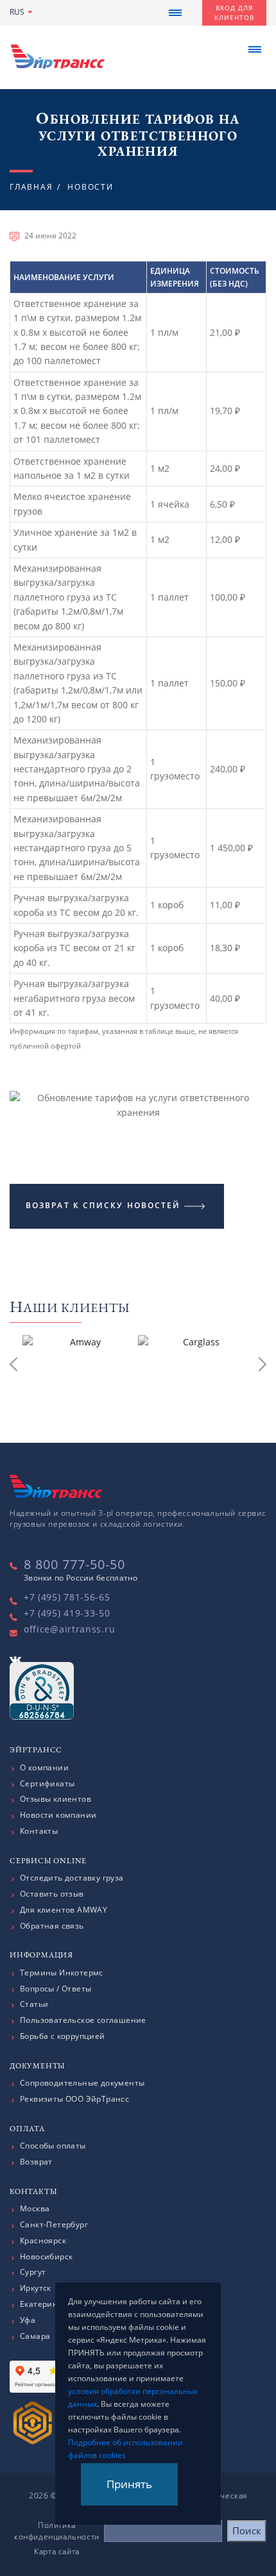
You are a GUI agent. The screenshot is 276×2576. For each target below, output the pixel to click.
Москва (35, 2209)
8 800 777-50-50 (74, 1564)
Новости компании (58, 1815)
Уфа (28, 2320)
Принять (129, 2484)
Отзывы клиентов (56, 1799)
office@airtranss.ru (69, 1629)
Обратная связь (52, 1926)
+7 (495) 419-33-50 (67, 1613)
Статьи (34, 2004)
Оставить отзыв (52, 1894)
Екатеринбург (47, 2304)
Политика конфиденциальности (57, 2531)
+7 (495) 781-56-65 (67, 1597)
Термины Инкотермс (62, 1973)
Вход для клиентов (234, 12)
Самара (35, 2336)
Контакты (39, 1831)
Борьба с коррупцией (63, 2036)
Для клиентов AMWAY (64, 1910)
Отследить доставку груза (72, 1878)
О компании (44, 1768)
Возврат (36, 2162)
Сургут (33, 2272)
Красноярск (43, 2241)
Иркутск (36, 2288)
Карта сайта (57, 2551)
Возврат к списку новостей (103, 1205)
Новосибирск (46, 2257)
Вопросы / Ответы (56, 1989)
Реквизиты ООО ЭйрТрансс (74, 2099)
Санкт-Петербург (54, 2225)
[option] (80, 1367)
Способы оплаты (53, 2146)
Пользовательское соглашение (83, 2020)
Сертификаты (47, 1784)
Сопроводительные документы (82, 2083)
